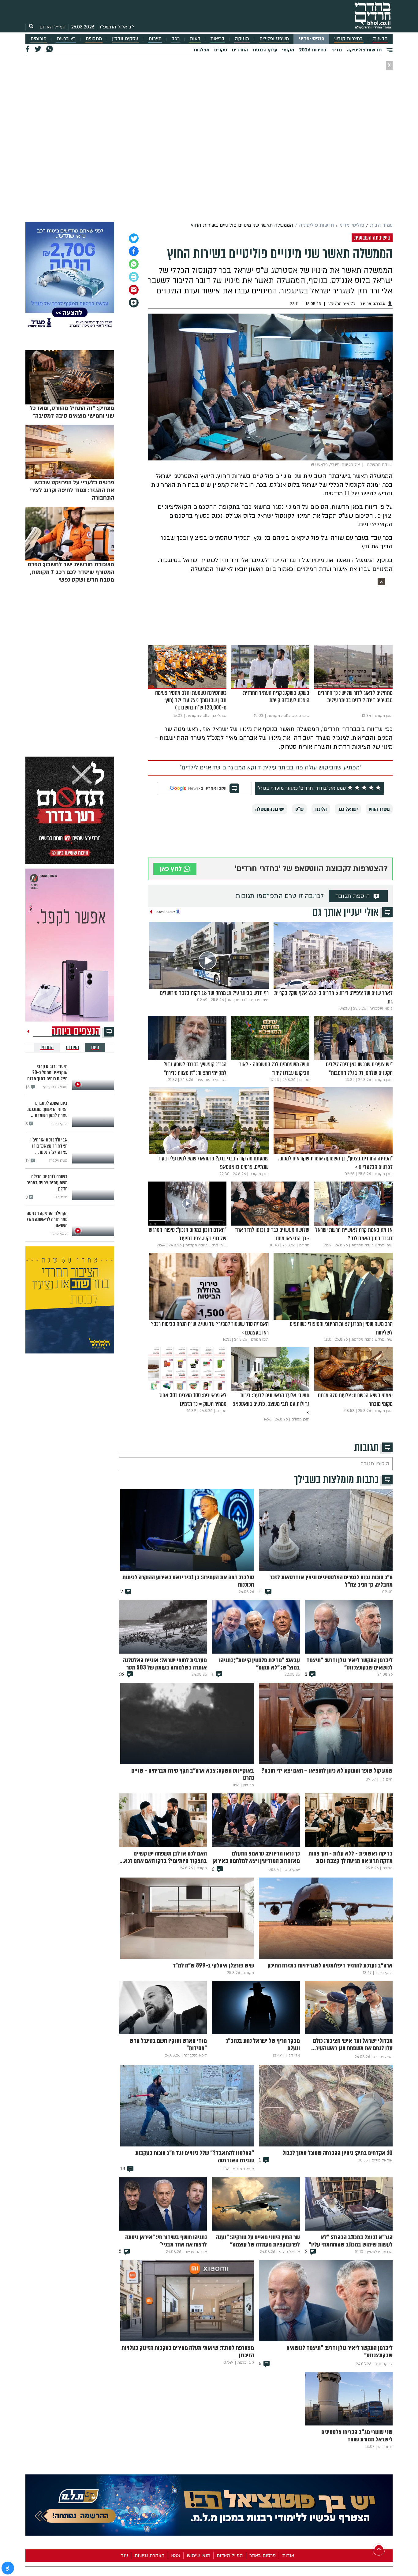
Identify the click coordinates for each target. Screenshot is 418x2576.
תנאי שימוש (198, 2556)
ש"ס (299, 809)
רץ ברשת (66, 39)
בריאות (217, 39)
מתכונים (94, 39)
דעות (195, 39)
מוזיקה (242, 39)
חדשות (380, 39)
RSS (176, 2556)
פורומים (39, 39)
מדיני (337, 50)
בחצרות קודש (349, 39)
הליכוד (321, 809)
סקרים (221, 50)
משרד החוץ (379, 809)
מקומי (288, 50)
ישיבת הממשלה (270, 809)
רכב (176, 39)
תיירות (155, 39)
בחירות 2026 (313, 50)
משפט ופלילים (274, 39)
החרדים (240, 50)
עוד (124, 2556)
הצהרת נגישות (149, 2556)
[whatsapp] (134, 264)
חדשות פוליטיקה (364, 50)
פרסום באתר (263, 2556)
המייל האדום (53, 27)
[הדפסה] (134, 277)
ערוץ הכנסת (265, 50)
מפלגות (202, 50)
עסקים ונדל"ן (125, 39)
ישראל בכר (348, 809)
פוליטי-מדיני (312, 39)
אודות (288, 2556)
